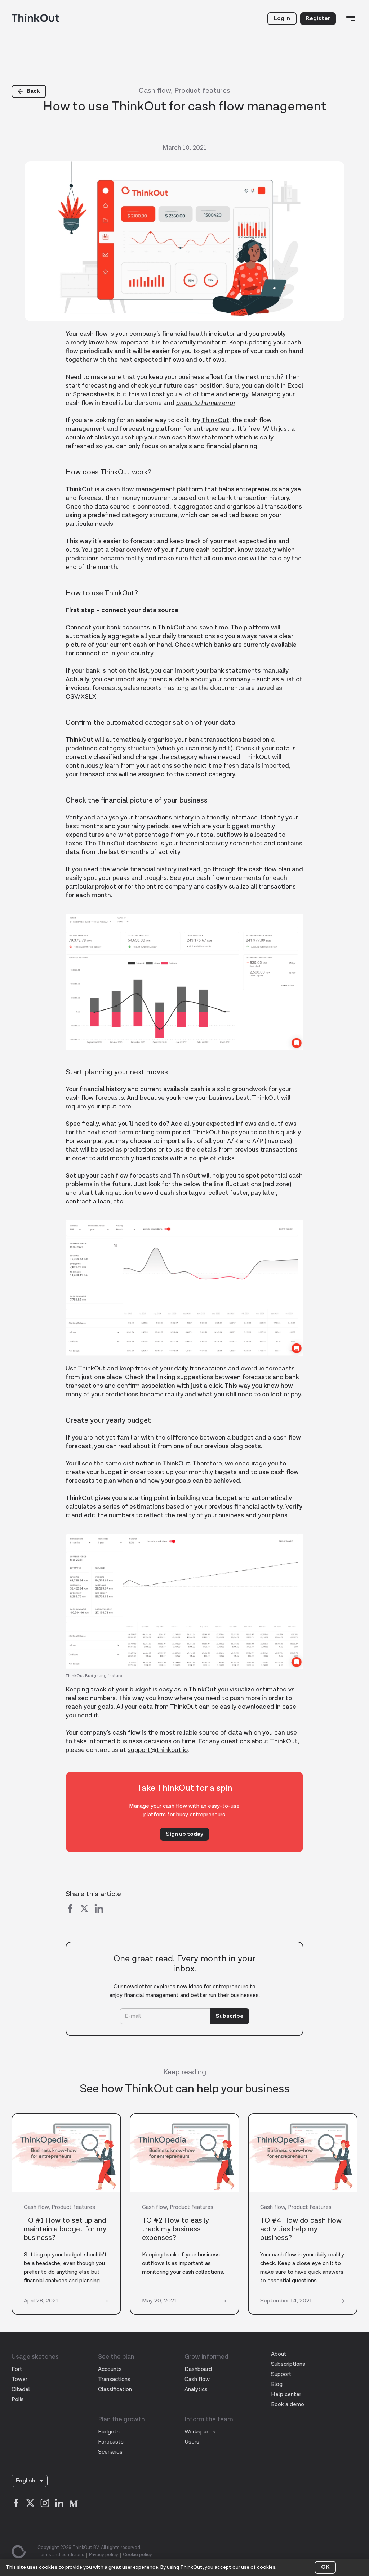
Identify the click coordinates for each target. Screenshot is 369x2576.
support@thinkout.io (158, 1750)
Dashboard (198, 2369)
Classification (115, 2389)
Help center (286, 2394)
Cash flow (197, 2379)
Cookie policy (137, 2555)
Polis (18, 2399)
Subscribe (230, 2016)
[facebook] (70, 1910)
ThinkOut (215, 420)
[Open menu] (351, 19)
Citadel (21, 2389)
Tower (19, 2379)
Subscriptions (288, 2364)
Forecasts (111, 2442)
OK (325, 2567)
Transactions (114, 2379)
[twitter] (84, 1910)
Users (192, 2442)
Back (33, 91)
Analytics (196, 2389)
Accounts (110, 2369)
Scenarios (110, 2452)
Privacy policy (104, 2555)
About (279, 2354)
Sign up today (184, 1834)
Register (318, 19)
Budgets (109, 2432)
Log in (282, 19)
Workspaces (200, 2432)
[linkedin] (99, 1910)
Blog (277, 2384)
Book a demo (288, 2405)
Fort (17, 2369)
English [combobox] (26, 2481)
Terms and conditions (61, 2555)
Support (281, 2374)
